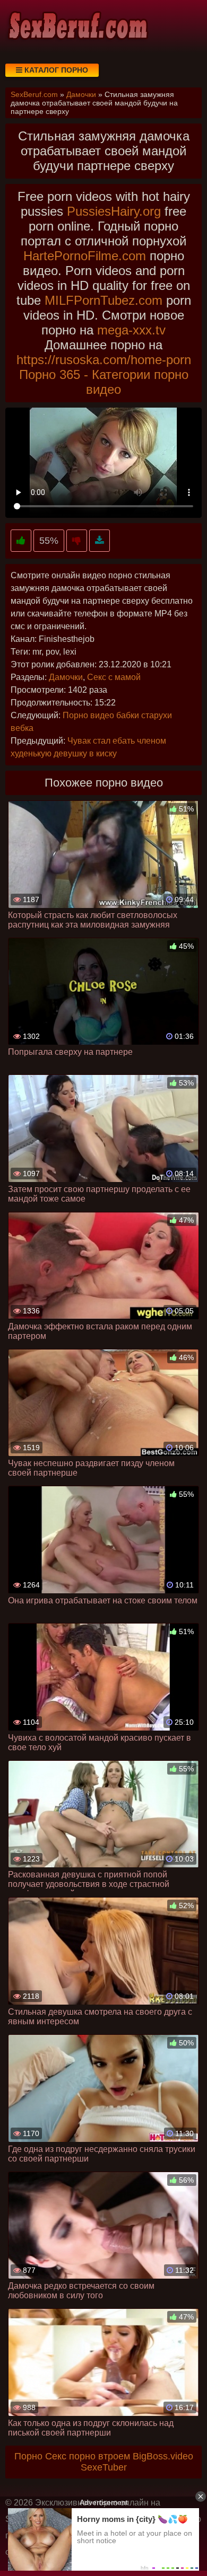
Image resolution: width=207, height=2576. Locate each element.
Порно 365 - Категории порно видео (104, 382)
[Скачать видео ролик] (100, 541)
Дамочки (66, 677)
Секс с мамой (114, 677)
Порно (28, 2456)
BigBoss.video (163, 2456)
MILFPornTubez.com (103, 300)
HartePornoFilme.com (85, 256)
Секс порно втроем (88, 2456)
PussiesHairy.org (114, 211)
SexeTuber (104, 2467)
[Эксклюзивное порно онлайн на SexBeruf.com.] (77, 27)
